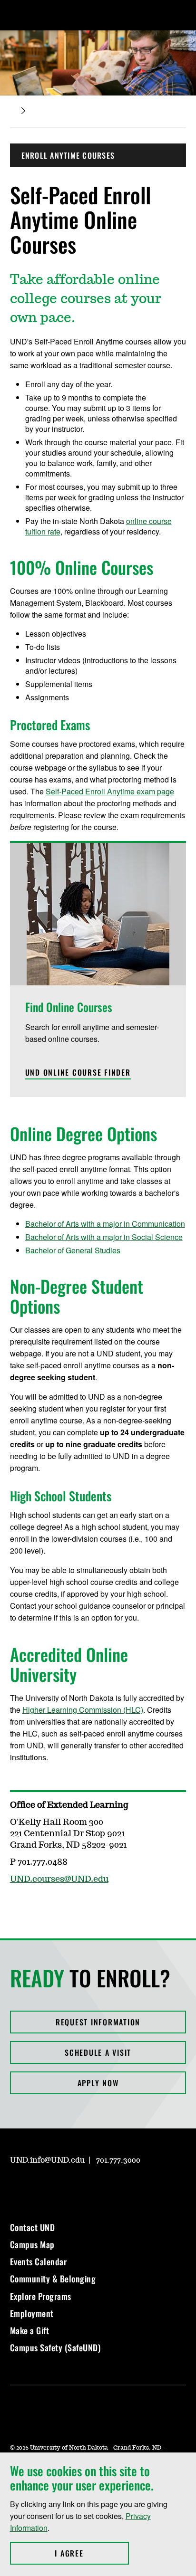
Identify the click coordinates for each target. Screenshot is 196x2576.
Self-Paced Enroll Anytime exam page (110, 791)
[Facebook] (39, 2187)
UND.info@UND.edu (47, 2160)
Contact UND (33, 2227)
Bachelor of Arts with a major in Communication (105, 1224)
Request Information (98, 2022)
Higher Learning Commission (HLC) (83, 1710)
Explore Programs (41, 2296)
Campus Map (32, 2244)
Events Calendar (39, 2261)
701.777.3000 (118, 2160)
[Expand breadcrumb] (23, 111)
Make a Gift (30, 2330)
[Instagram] (17, 2187)
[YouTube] (85, 2187)
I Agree (92, 2553)
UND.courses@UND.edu (59, 1880)
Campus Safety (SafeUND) (55, 2347)
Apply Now (98, 2083)
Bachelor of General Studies (73, 1250)
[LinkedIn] (62, 2187)
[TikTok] (108, 2187)
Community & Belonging (53, 2279)
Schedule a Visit (98, 2052)
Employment (32, 2313)
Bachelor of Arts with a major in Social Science (104, 1237)
